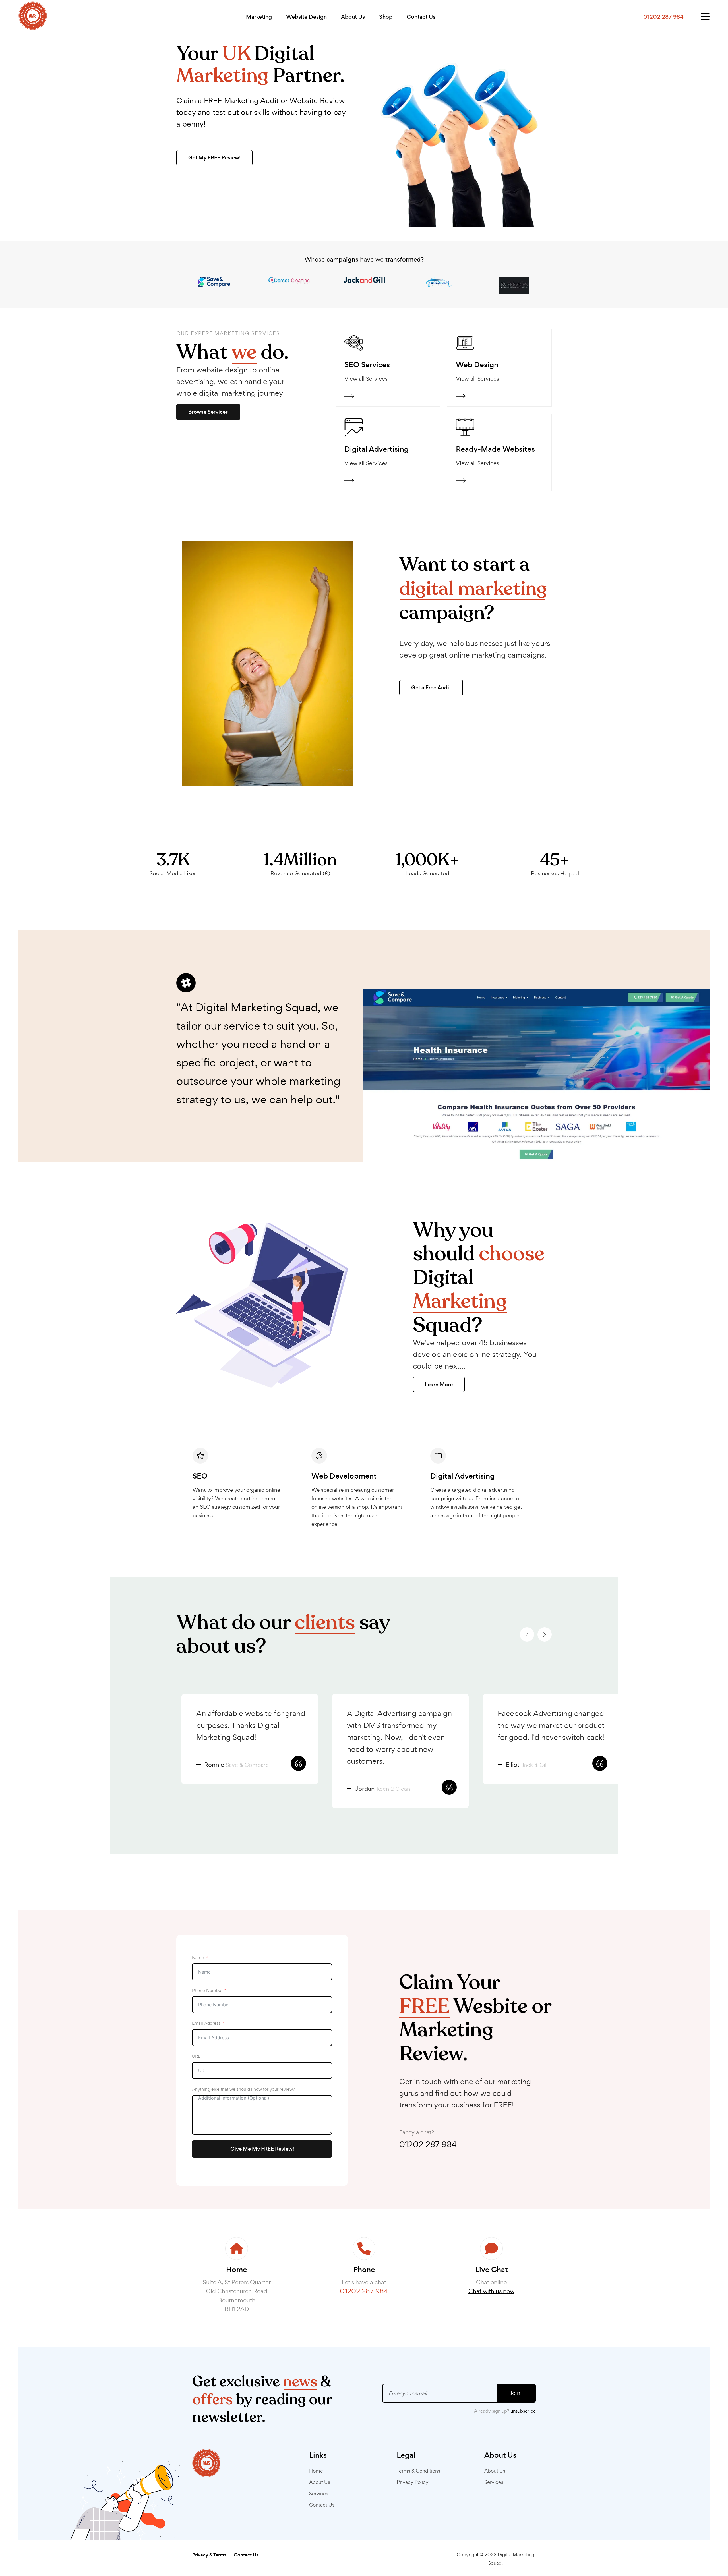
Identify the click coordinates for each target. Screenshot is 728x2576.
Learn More (439, 1384)
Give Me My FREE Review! (262, 2149)
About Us (353, 17)
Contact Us (421, 17)
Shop (386, 17)
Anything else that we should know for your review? (243, 2089)
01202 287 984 (428, 2144)
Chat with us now (491, 2291)
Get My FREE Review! (214, 158)
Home (316, 2471)
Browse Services (208, 412)
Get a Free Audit (431, 688)
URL (196, 2056)
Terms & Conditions (418, 2471)
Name (198, 1958)
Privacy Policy (413, 2482)
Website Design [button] (306, 17)
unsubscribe (523, 2411)
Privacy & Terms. (210, 2555)
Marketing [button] (259, 17)
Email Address (206, 2023)
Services (319, 2493)
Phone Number (207, 1990)
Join (515, 2393)
